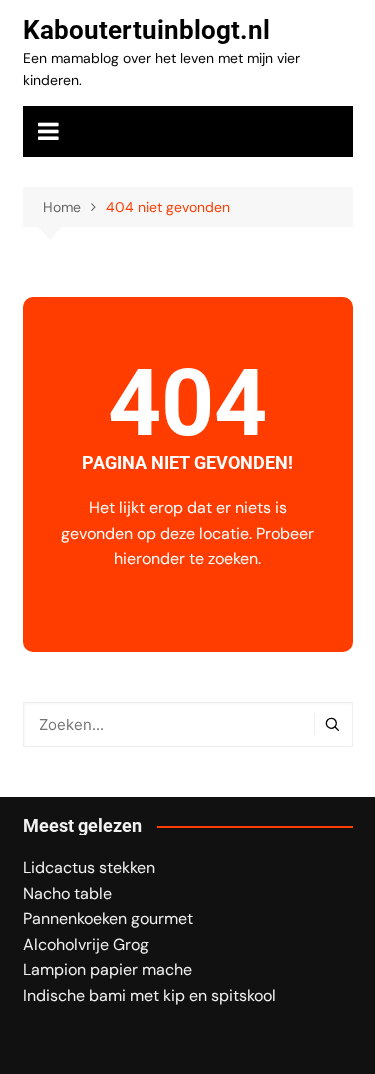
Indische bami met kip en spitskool (149, 995)
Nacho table (67, 893)
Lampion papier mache (107, 969)
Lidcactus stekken (89, 867)
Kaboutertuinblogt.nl (146, 30)
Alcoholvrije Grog (86, 944)
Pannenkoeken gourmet (108, 918)
